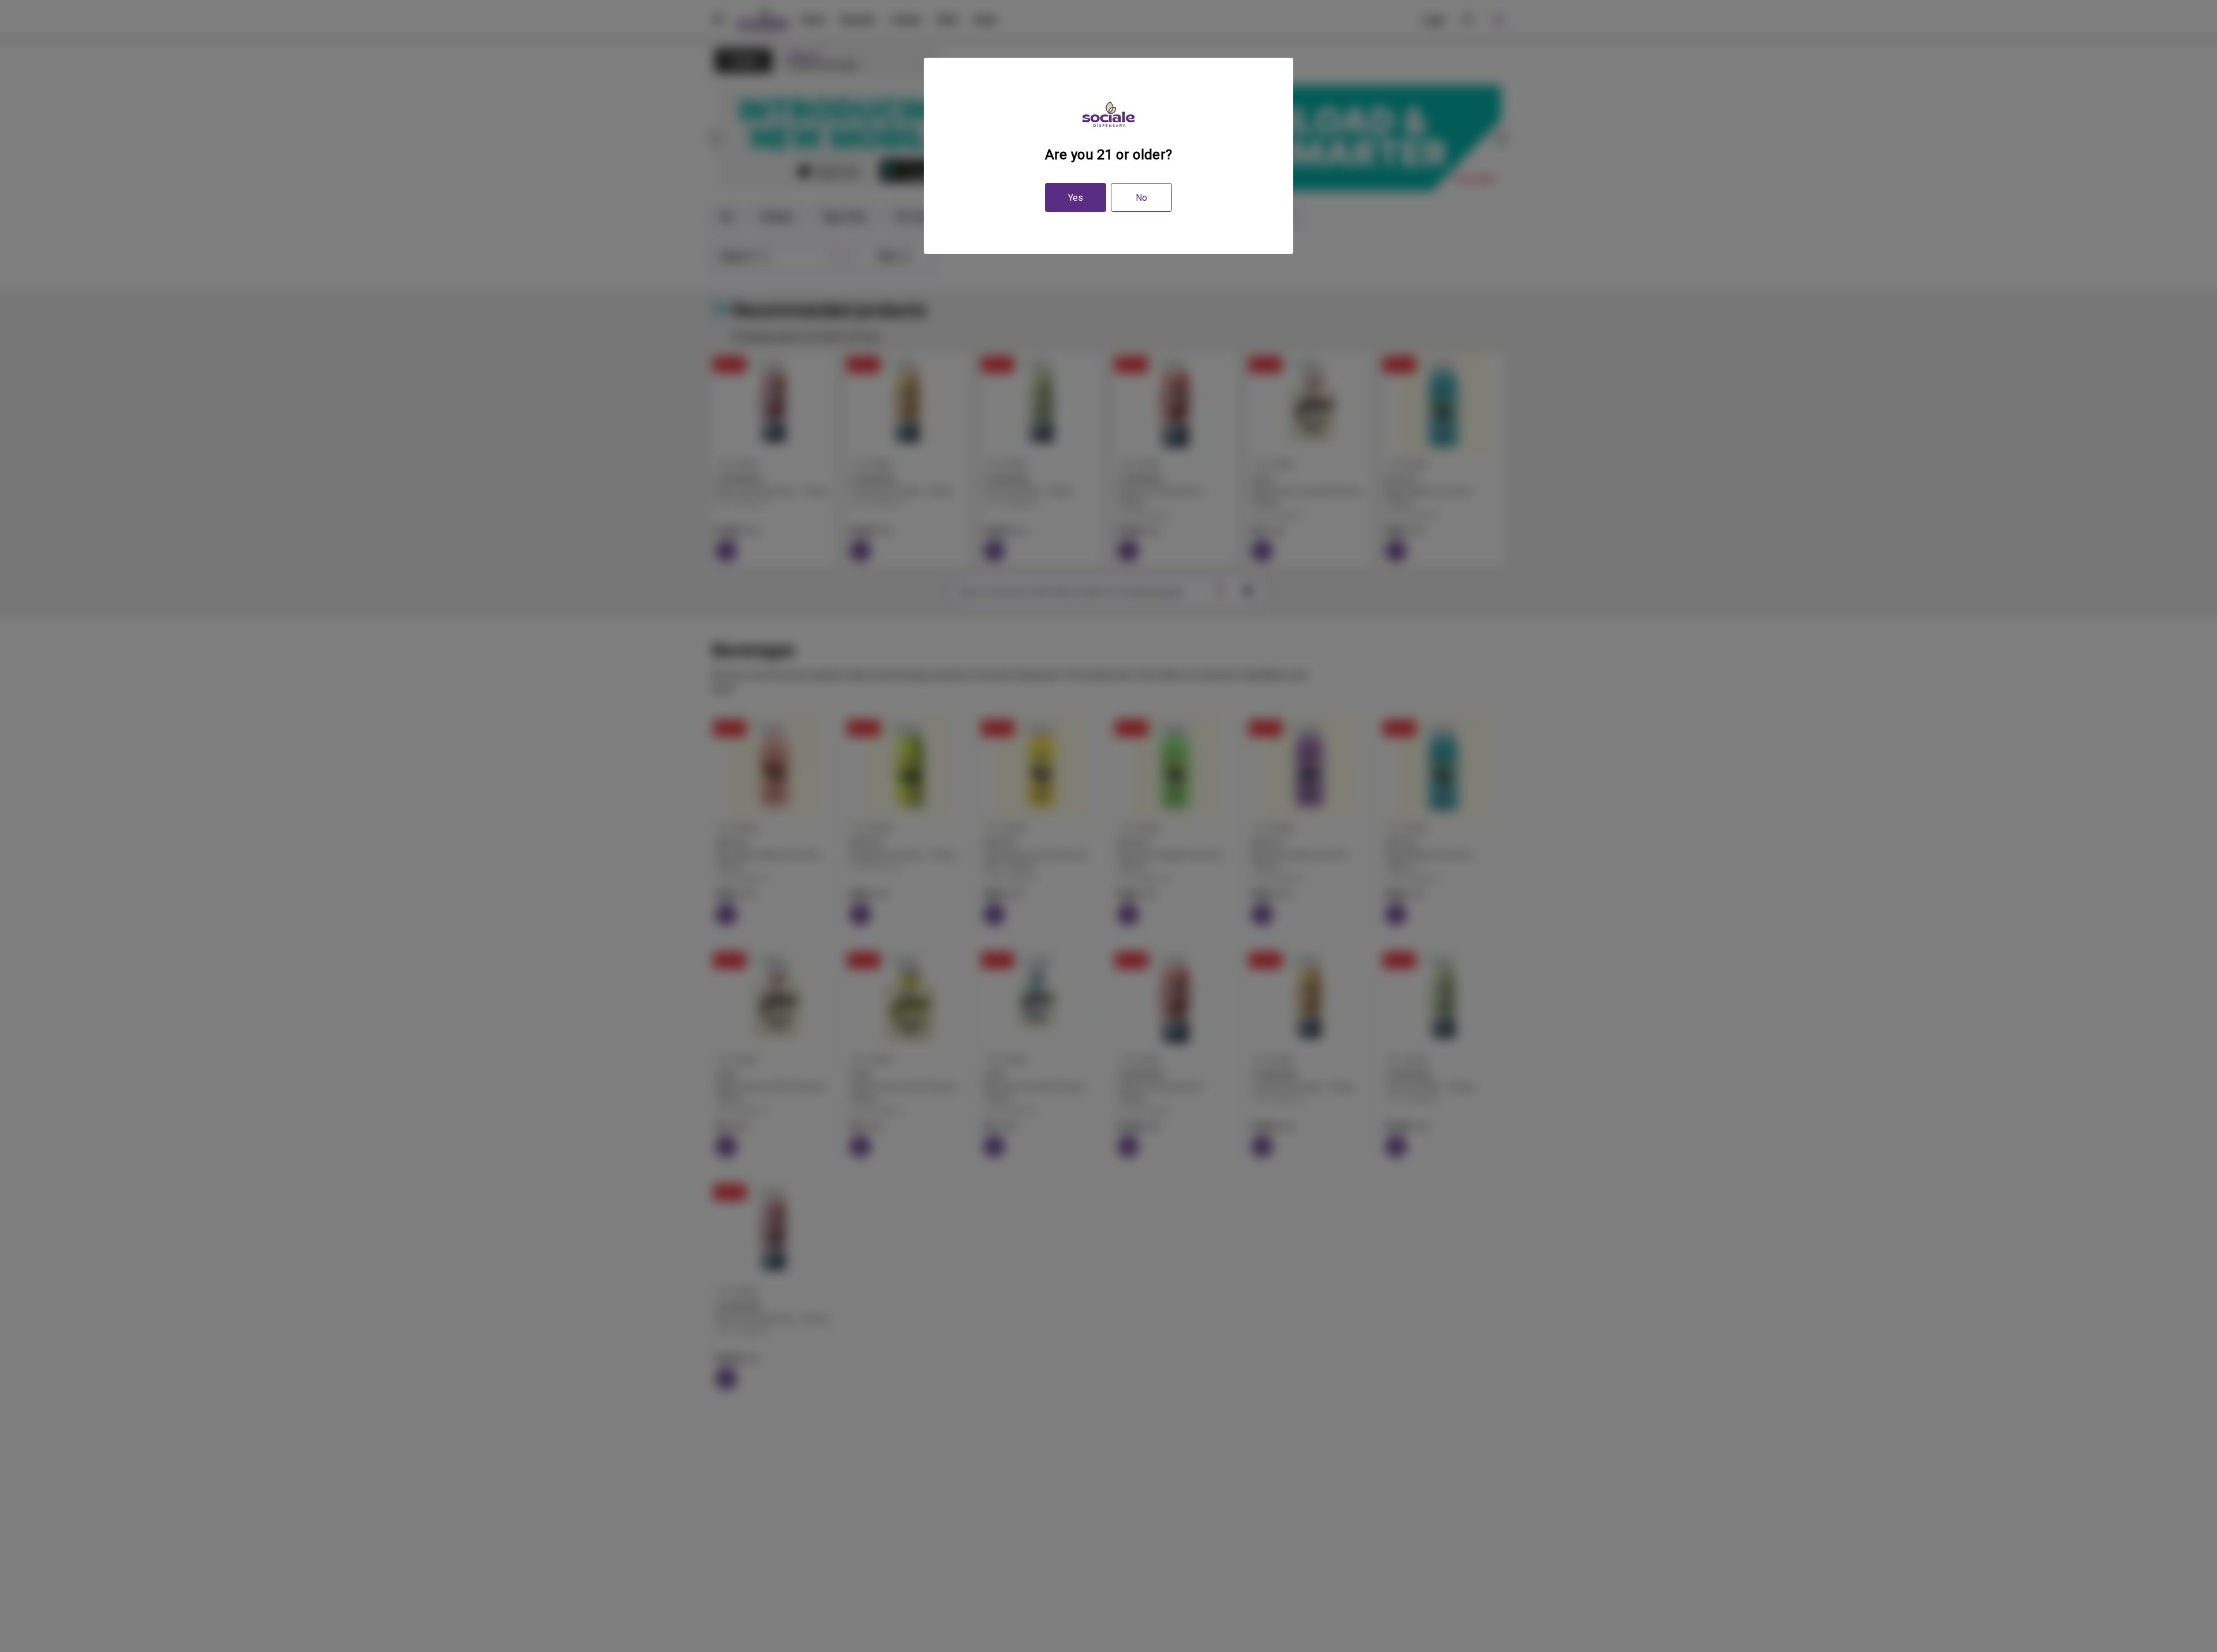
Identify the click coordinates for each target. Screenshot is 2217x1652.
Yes (1076, 198)
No (1141, 198)
